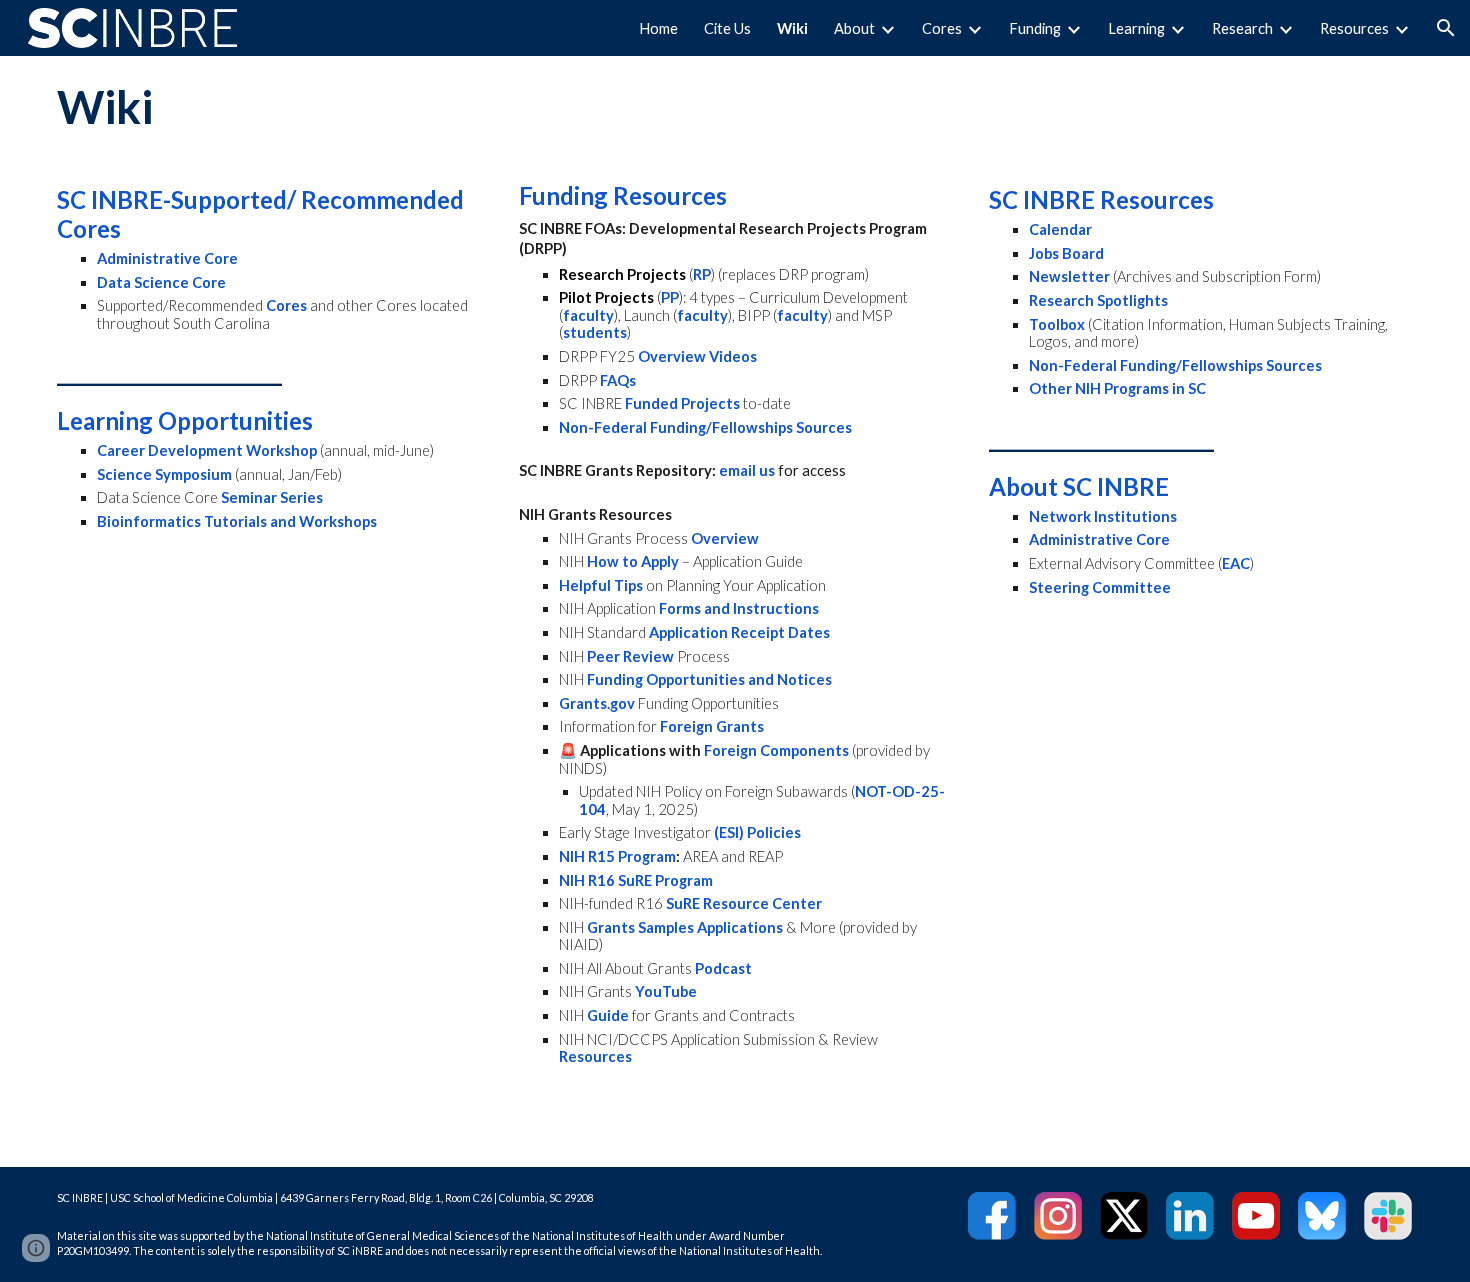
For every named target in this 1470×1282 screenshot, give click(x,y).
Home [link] (658, 28)
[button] (1446, 28)
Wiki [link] (792, 28)
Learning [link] (1136, 28)
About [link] (854, 28)
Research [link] (1242, 28)
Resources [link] (1354, 28)
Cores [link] (942, 28)
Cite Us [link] (727, 28)
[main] (735, 107)
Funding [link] (1035, 28)
